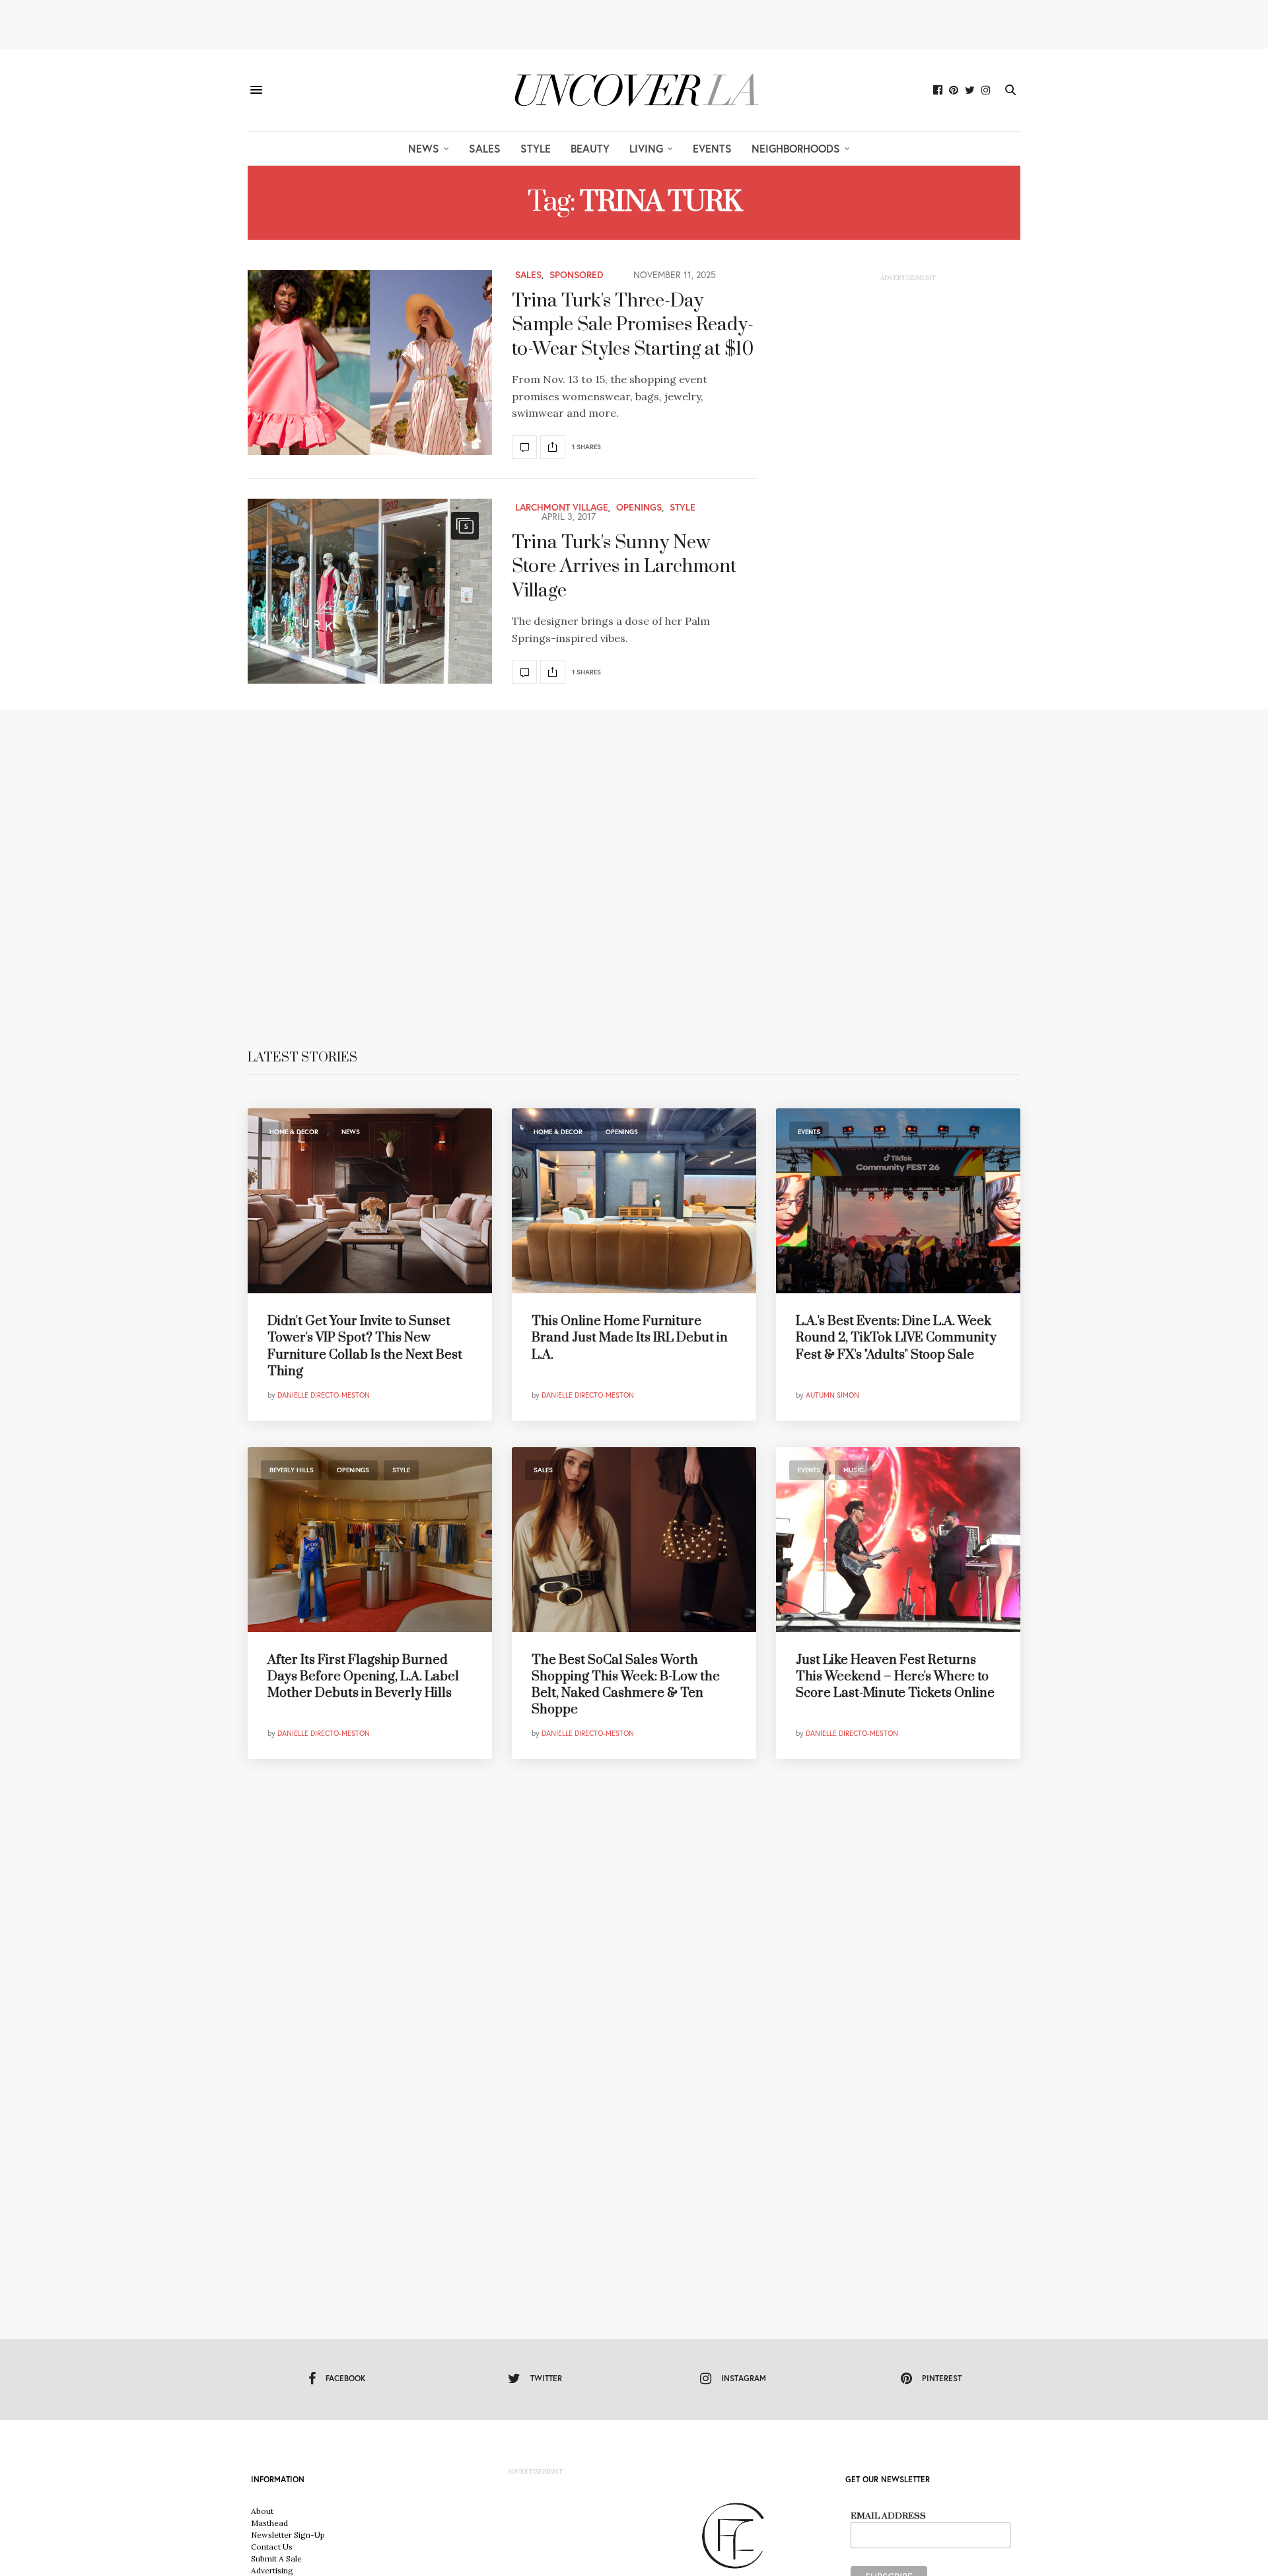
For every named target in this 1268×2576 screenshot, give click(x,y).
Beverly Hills (292, 1470)
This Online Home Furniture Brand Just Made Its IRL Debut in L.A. (630, 1338)
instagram (744, 2378)
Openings (639, 507)
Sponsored (577, 275)
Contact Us (272, 2547)
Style (536, 148)
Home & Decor (294, 1132)
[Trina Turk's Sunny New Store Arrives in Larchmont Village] (370, 591)
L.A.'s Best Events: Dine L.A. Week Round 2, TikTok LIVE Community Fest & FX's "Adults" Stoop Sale (896, 1338)
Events (712, 148)
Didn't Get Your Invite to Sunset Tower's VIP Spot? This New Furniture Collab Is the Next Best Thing (365, 1346)
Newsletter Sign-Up (288, 2535)
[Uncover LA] (634, 90)
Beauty (590, 148)
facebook (346, 2378)
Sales (485, 148)
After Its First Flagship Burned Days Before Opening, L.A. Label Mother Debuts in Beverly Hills (363, 1677)
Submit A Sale (276, 2558)
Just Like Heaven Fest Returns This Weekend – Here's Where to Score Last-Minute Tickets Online (895, 1677)
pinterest (942, 2378)
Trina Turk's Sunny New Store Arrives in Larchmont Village (624, 567)
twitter (546, 2378)
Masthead (269, 2523)
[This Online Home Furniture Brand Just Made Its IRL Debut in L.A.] (634, 1201)
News (424, 148)
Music (854, 1470)
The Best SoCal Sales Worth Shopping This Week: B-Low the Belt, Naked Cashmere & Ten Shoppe (626, 1685)
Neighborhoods (796, 148)
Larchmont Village (562, 507)
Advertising (272, 2570)
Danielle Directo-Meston (324, 1395)
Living (646, 148)
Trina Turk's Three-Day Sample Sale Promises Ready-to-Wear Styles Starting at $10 (633, 325)
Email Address (888, 2516)
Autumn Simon (832, 1395)
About (262, 2511)
